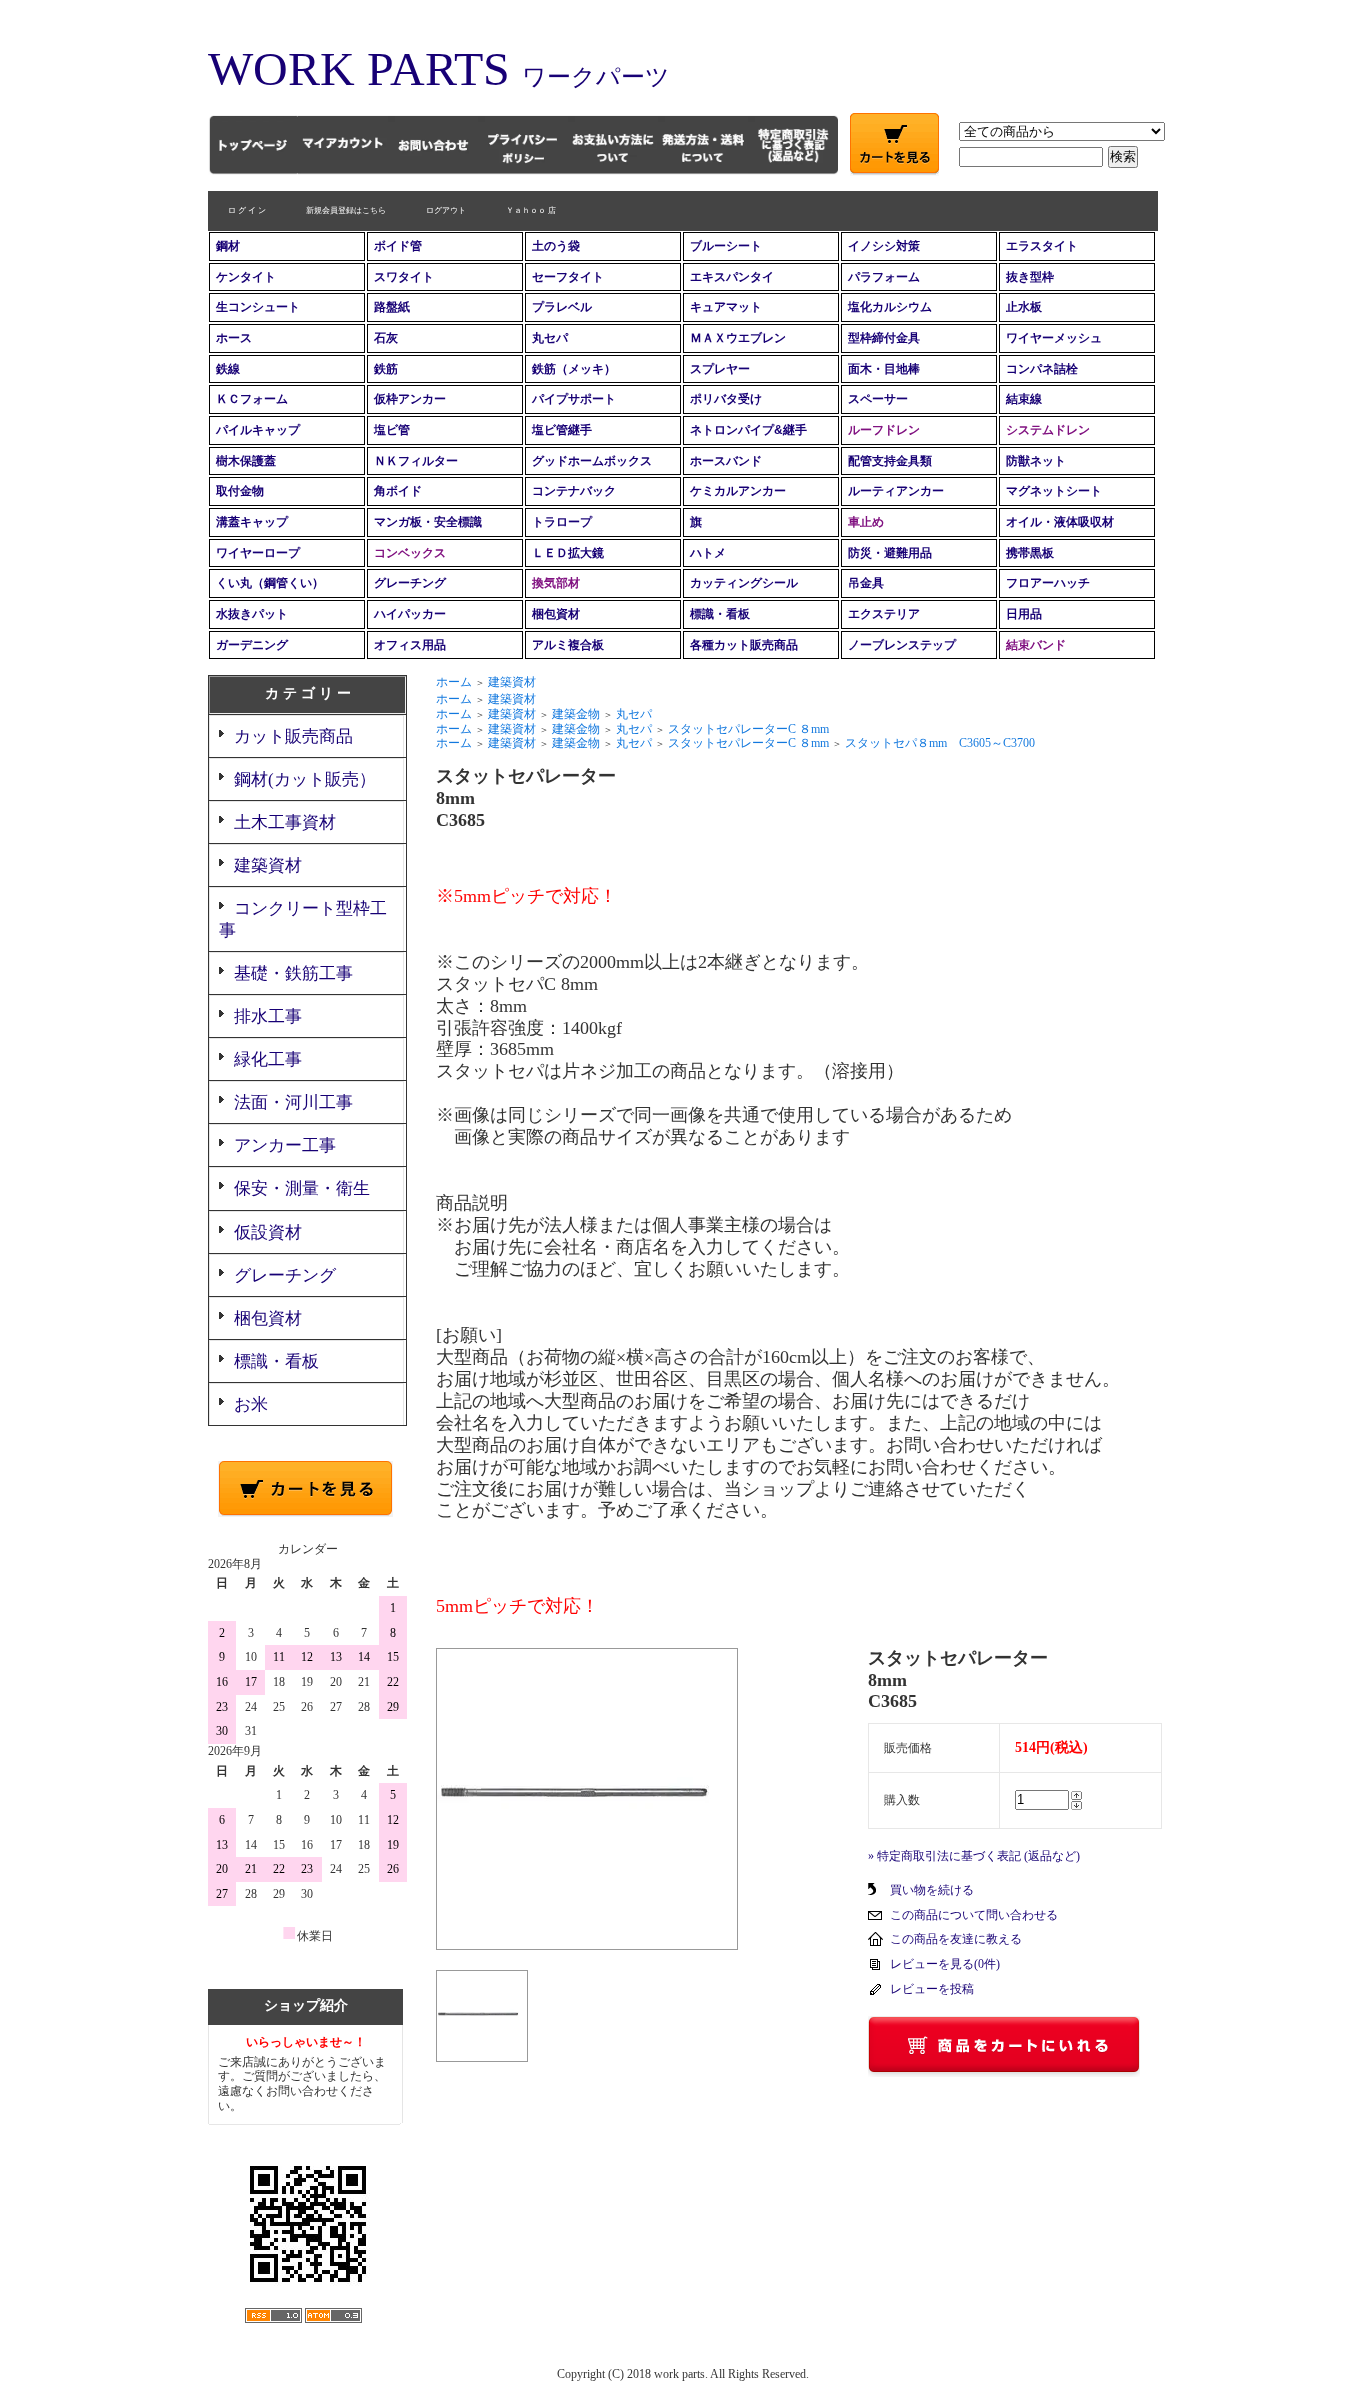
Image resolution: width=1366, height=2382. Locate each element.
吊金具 (866, 583)
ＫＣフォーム (252, 399)
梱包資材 (556, 614)
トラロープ (562, 522)
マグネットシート (1054, 491)
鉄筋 (386, 369)
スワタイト (404, 277)
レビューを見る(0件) (945, 1964)
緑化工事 (268, 1059)
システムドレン (1048, 430)
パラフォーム (884, 277)
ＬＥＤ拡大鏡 (568, 553)
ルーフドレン (884, 430)
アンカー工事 (285, 1145)
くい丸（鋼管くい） (270, 583)
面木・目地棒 (884, 369)
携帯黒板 (1030, 553)
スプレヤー (720, 369)
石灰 (386, 338)
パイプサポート (574, 399)
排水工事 (268, 1016)
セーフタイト (568, 277)
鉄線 (228, 369)
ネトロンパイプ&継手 (748, 430)
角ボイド (398, 491)
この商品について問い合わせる (974, 1915)
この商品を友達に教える (956, 1939)
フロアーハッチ (1048, 583)
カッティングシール (744, 583)
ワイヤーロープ (258, 553)
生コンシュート (258, 307)
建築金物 (576, 714)
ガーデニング (252, 645)
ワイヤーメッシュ (1054, 338)
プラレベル (562, 307)
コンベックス (410, 553)
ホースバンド (726, 461)
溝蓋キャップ (252, 522)
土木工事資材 (285, 822)
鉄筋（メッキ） (574, 369)
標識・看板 (720, 614)
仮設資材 (268, 1232)
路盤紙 (392, 307)
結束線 (1024, 399)
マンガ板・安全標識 (428, 522)
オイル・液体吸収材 (1060, 522)
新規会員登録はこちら (346, 210)
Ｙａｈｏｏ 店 (531, 210)
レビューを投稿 (932, 1989)
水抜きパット (252, 614)
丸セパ (550, 338)
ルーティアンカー (896, 491)
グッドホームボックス (592, 461)
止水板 (1024, 307)
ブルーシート (726, 246)
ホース (234, 338)
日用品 (1024, 614)
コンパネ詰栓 (1042, 369)
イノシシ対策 (884, 246)
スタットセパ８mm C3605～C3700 (940, 743)
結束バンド (1036, 645)
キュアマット (726, 307)
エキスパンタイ (732, 277)
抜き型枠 (1030, 277)
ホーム (454, 682)
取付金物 (240, 491)
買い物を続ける (932, 1890)
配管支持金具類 (890, 461)
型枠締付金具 (884, 338)
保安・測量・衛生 (302, 1188)
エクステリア (884, 614)
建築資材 (268, 865)
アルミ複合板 (568, 645)
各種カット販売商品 (744, 645)
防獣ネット (1036, 461)
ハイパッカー (410, 614)
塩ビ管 (392, 430)
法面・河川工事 (293, 1102)
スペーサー (878, 399)
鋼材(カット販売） (305, 779)
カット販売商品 (293, 736)
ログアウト (446, 210)
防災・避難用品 (890, 553)
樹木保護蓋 (246, 461)
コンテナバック (574, 491)
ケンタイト (246, 277)
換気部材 (556, 583)
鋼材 (228, 246)
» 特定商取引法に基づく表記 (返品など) (974, 1856)
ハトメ (708, 553)
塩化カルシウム (890, 307)
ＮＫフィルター (416, 461)
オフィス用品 (410, 645)
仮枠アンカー (410, 399)
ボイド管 (398, 246)
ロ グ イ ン (247, 210)
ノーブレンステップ (902, 645)
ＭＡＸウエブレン (738, 338)
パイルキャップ (258, 430)
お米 (251, 1404)
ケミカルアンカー (738, 491)
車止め (866, 522)
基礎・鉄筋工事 (293, 973)
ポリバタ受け (726, 399)
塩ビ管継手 (562, 430)
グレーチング (410, 583)
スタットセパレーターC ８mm (748, 729)
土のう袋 (556, 246)
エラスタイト (1042, 246)
